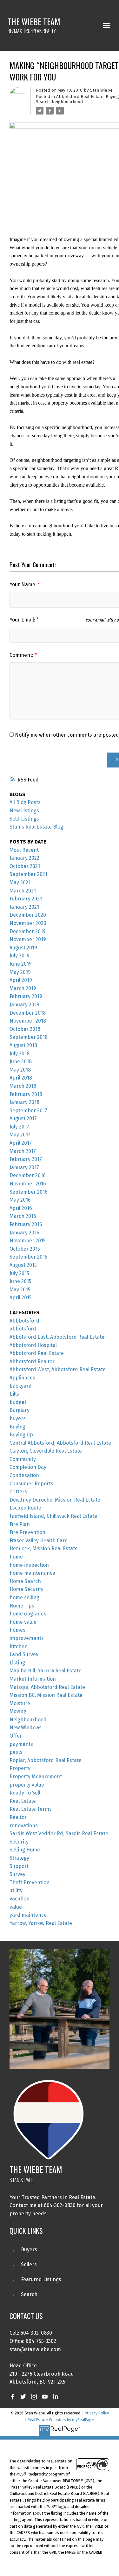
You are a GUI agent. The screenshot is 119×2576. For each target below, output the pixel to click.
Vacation (20, 1899)
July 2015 (19, 1273)
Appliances (22, 1378)
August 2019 (23, 948)
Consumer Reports (31, 1484)
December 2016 (28, 1175)
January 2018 (24, 1102)
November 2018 (28, 1021)
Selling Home (25, 1850)
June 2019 (21, 964)
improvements (27, 1638)
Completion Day (28, 1467)
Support (19, 1866)
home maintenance (32, 1573)
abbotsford (23, 1329)
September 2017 (28, 1111)
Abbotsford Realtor (32, 1361)
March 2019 (23, 988)
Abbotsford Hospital (33, 1345)
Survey (17, 1874)
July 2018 (20, 1054)
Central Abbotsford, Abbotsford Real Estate (60, 1443)
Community (23, 1459)
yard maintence (28, 1915)
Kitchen (19, 1646)
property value (27, 1785)
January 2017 (24, 1167)
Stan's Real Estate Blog (36, 827)
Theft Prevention (30, 1882)
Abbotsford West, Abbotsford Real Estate (58, 1369)
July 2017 (19, 1127)
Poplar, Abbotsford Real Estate (46, 1760)
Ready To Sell (25, 1793)
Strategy (19, 1858)
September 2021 (28, 874)
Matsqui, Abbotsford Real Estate (47, 1687)
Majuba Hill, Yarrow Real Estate (46, 1671)
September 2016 (29, 1192)
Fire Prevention (27, 1532)
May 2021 (20, 882)
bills (14, 1394)
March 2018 (23, 1086)
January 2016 (24, 1233)
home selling (24, 1597)
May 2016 (20, 1200)
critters (18, 1492)
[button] (12, 2397)
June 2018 (21, 1062)
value (16, 1907)
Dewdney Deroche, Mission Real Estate (55, 1500)
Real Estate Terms (31, 1809)
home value (23, 1622)
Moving (18, 1711)
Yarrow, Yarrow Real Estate (41, 1923)
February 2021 (26, 899)
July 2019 (20, 956)
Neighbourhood (67, 102)
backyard (21, 1386)
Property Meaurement (36, 1777)
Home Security (26, 1589)
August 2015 (23, 1265)
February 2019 (26, 996)
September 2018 (29, 1037)
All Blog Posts (25, 802)
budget (18, 1402)
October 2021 (25, 866)
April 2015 (21, 1298)
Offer (16, 1736)
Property (20, 1768)
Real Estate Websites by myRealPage (61, 2420)
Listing (17, 1663)
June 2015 (20, 1281)
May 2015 (20, 1290)
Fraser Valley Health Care (39, 1541)
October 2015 (25, 1249)
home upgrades (28, 1614)
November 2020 (28, 923)
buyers (18, 1418)
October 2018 (25, 1029)
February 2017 (26, 1159)
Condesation (24, 1475)
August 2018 (23, 1045)
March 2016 (23, 1216)
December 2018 (28, 1013)
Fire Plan (20, 1524)
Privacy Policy (97, 2413)
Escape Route (25, 1508)
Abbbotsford (24, 1321)
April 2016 (21, 1208)
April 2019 (21, 980)
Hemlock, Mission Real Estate (44, 1548)
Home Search (25, 1581)
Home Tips (22, 1606)
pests (16, 1752)
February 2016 (26, 1224)
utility (16, 1890)
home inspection (29, 1565)
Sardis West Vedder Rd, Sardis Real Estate (59, 1833)
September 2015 (28, 1257)
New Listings (24, 811)
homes (17, 1630)
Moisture (20, 1703)
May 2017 (20, 1135)
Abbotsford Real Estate (80, 97)
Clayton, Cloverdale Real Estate (46, 1451)
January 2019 (24, 1005)
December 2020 (28, 915)
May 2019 (20, 972)
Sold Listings (24, 819)
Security (19, 1842)
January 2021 (24, 907)
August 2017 (23, 1118)
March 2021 (23, 891)
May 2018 (20, 1070)
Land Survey (24, 1654)
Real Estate (23, 1801)
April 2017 (21, 1143)
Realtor (18, 1817)
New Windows (26, 1728)
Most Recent (24, 850)
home (16, 1557)
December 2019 (28, 931)
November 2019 (28, 939)
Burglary (20, 1410)
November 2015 (28, 1241)
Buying (112, 97)
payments (21, 1744)
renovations (24, 1826)
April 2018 (21, 1078)
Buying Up (21, 1435)
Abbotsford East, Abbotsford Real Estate (57, 1337)
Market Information (33, 1679)
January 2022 (24, 858)
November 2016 (28, 1184)
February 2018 (26, 1094)
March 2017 (23, 1151)
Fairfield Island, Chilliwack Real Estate (53, 1516)
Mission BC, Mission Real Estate (46, 1695)
